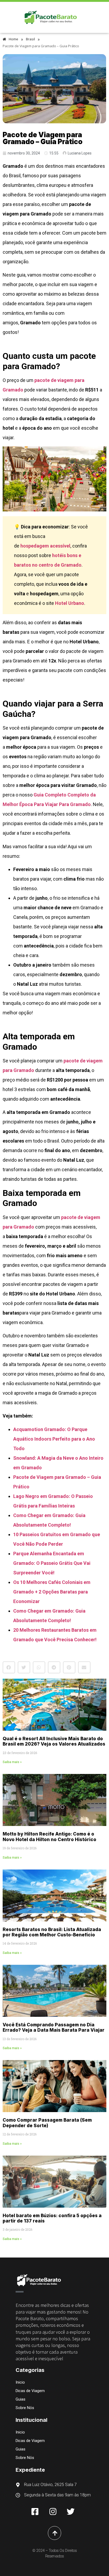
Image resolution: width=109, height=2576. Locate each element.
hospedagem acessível (45, 546)
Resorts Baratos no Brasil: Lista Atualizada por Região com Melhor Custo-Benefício (52, 1932)
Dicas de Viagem (30, 2391)
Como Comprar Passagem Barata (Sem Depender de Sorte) (47, 2123)
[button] (9, 1667)
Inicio (20, 2382)
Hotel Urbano (70, 603)
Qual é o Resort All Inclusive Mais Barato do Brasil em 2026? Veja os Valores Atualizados (54, 1741)
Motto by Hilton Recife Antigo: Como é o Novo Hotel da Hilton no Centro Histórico (49, 1837)
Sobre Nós (25, 2408)
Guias (21, 2399)
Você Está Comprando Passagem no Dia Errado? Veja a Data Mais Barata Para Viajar (54, 2027)
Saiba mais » (12, 1762)
